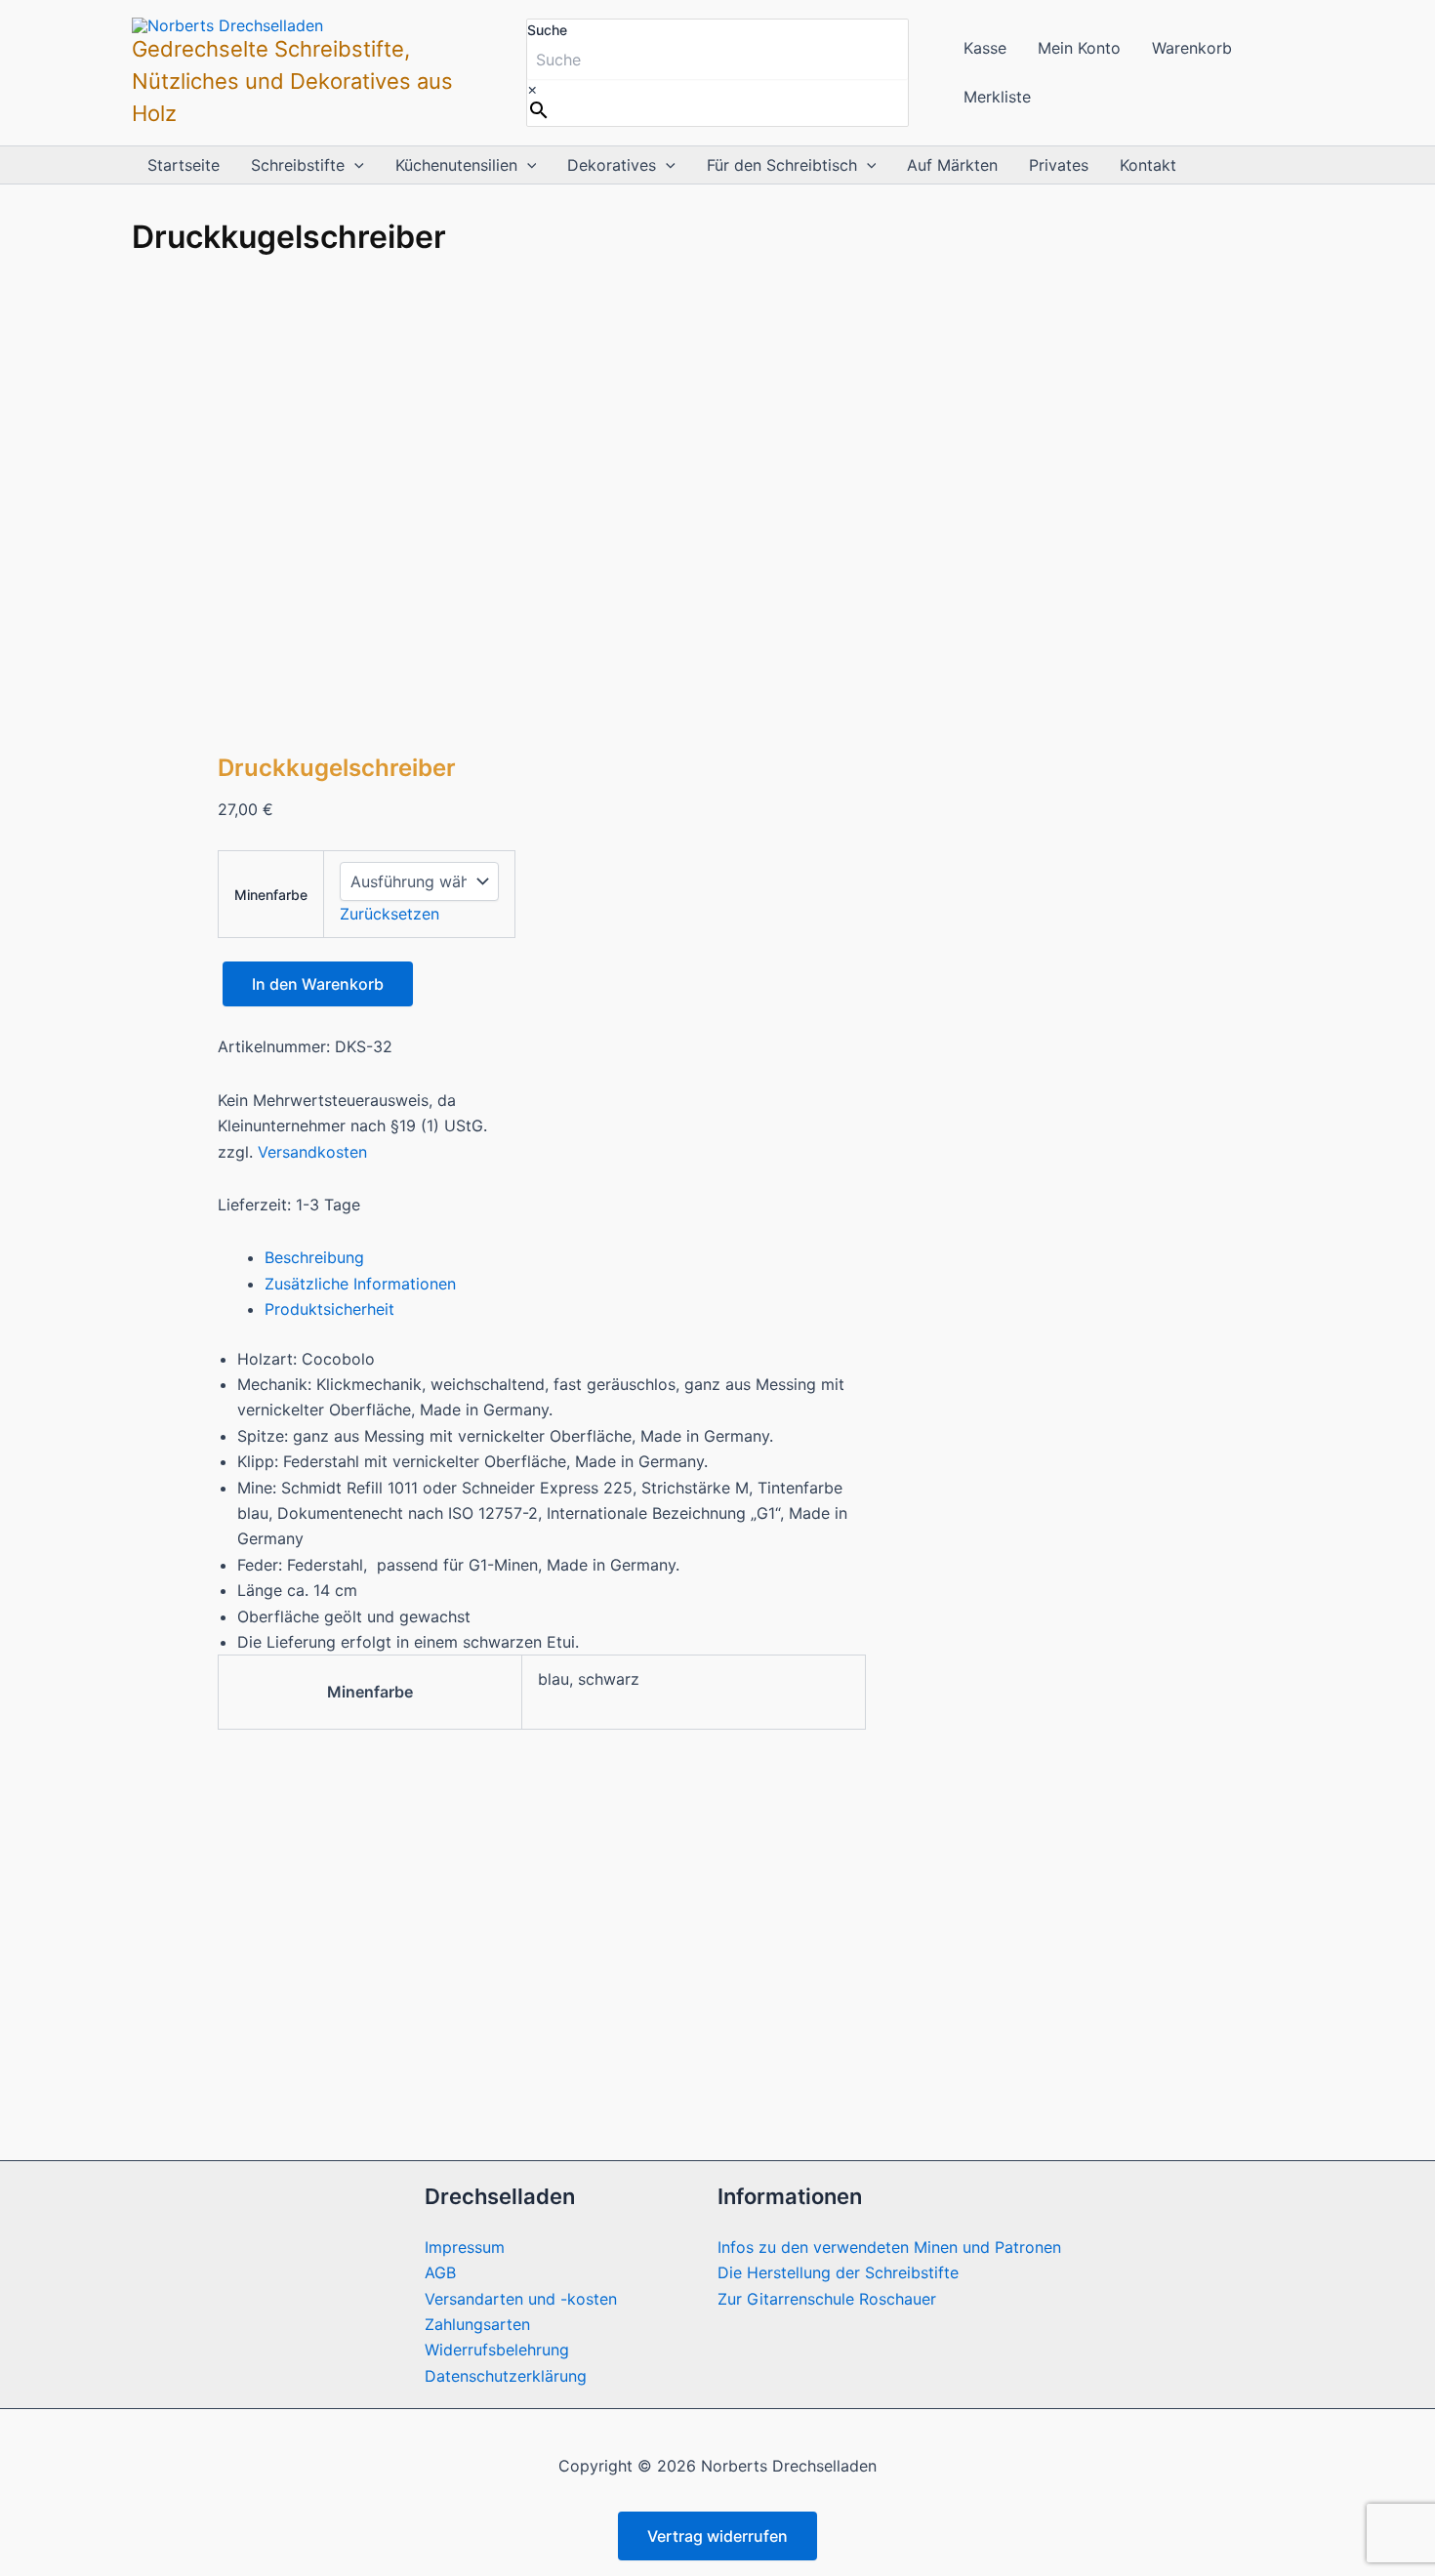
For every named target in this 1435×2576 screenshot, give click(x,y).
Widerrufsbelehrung (497, 2350)
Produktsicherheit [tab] (329, 1309)
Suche (547, 30)
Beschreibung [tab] (314, 1257)
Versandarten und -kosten (521, 2299)
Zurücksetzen (389, 914)
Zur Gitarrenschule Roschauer (827, 2299)
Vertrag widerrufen (717, 2536)
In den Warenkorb (318, 984)
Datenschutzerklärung (506, 2376)
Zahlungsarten (477, 2324)
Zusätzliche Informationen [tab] (360, 1284)
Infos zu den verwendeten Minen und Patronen (889, 2247)
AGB (440, 2272)
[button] (354, 165)
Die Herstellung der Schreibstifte (838, 2272)
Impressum (465, 2247)
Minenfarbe (271, 895)
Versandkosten (312, 1152)
